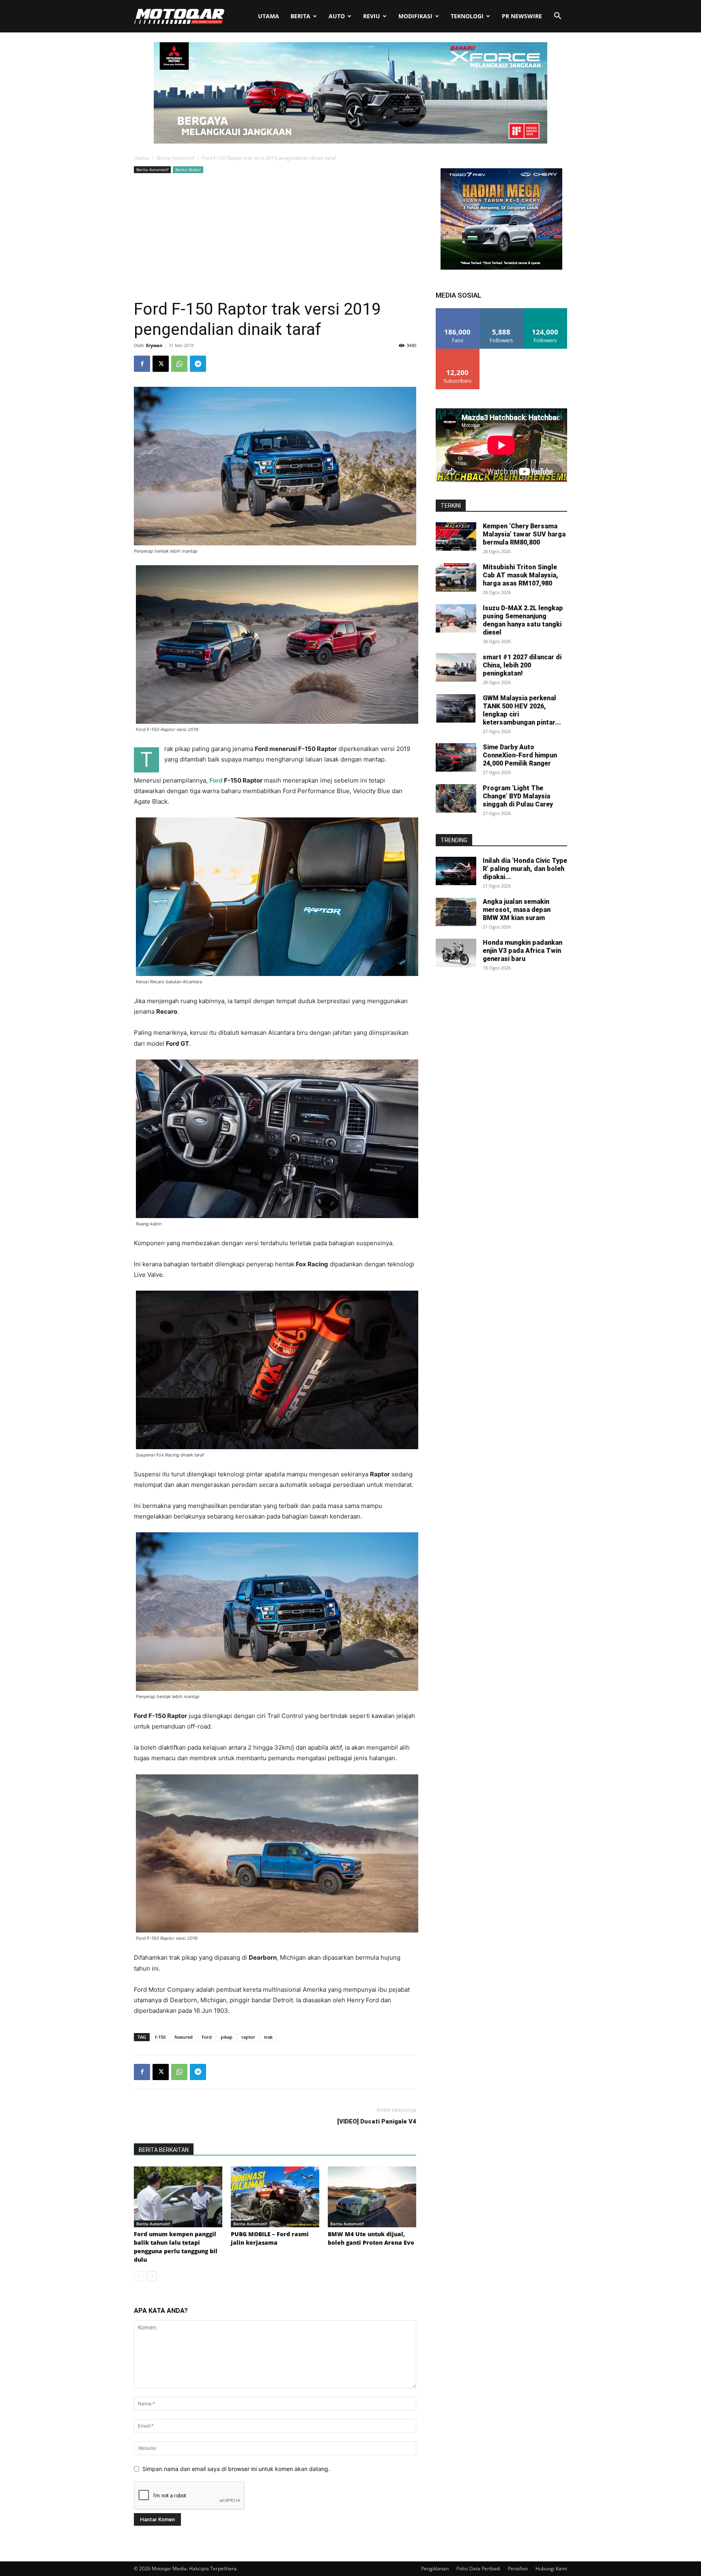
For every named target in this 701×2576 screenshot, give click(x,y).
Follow (502, 311)
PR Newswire (522, 16)
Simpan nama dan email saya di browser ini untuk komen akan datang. (236, 2469)
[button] (557, 17)
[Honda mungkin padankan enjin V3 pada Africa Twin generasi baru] (456, 953)
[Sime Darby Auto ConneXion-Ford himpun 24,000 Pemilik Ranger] (456, 757)
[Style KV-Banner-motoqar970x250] (350, 141)
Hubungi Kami (551, 2568)
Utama (269, 16)
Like (458, 311)
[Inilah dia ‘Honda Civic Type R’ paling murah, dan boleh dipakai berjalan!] (456, 871)
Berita (300, 16)
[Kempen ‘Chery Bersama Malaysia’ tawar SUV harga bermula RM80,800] (456, 536)
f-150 (160, 2037)
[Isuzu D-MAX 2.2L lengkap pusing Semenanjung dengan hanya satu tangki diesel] (456, 618)
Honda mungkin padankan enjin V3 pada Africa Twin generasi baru (523, 951)
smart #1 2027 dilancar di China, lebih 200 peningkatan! (522, 665)
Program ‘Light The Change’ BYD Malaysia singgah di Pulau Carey (518, 796)
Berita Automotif (176, 158)
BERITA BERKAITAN (164, 2150)
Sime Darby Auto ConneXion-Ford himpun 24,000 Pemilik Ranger (520, 755)
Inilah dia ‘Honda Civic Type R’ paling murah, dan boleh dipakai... (525, 869)
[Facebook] (142, 364)
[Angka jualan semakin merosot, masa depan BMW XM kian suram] (456, 912)
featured (184, 2037)
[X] (161, 364)
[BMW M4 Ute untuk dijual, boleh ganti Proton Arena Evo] (372, 2197)
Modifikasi (415, 16)
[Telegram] (198, 364)
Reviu (372, 16)
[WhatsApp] (179, 364)
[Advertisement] (275, 236)
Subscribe (458, 352)
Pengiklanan (435, 2568)
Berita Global (188, 169)
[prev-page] (139, 2276)
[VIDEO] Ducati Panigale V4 (377, 2121)
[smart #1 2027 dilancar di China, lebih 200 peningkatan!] (456, 667)
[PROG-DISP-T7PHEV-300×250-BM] (501, 267)
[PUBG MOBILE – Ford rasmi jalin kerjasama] (275, 2197)
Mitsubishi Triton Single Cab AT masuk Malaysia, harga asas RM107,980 (520, 575)
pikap (227, 2037)
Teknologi (467, 16)
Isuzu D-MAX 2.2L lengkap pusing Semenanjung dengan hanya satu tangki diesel (523, 620)
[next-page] (152, 2276)
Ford (216, 780)
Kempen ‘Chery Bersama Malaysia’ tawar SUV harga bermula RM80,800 (524, 534)
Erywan (154, 345)
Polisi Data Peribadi (478, 2568)
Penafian (518, 2568)
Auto (337, 16)
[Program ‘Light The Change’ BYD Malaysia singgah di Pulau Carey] (456, 798)
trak (268, 2037)
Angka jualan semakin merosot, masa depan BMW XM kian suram (517, 910)
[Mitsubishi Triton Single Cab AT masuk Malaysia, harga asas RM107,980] (456, 577)
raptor (248, 2037)
